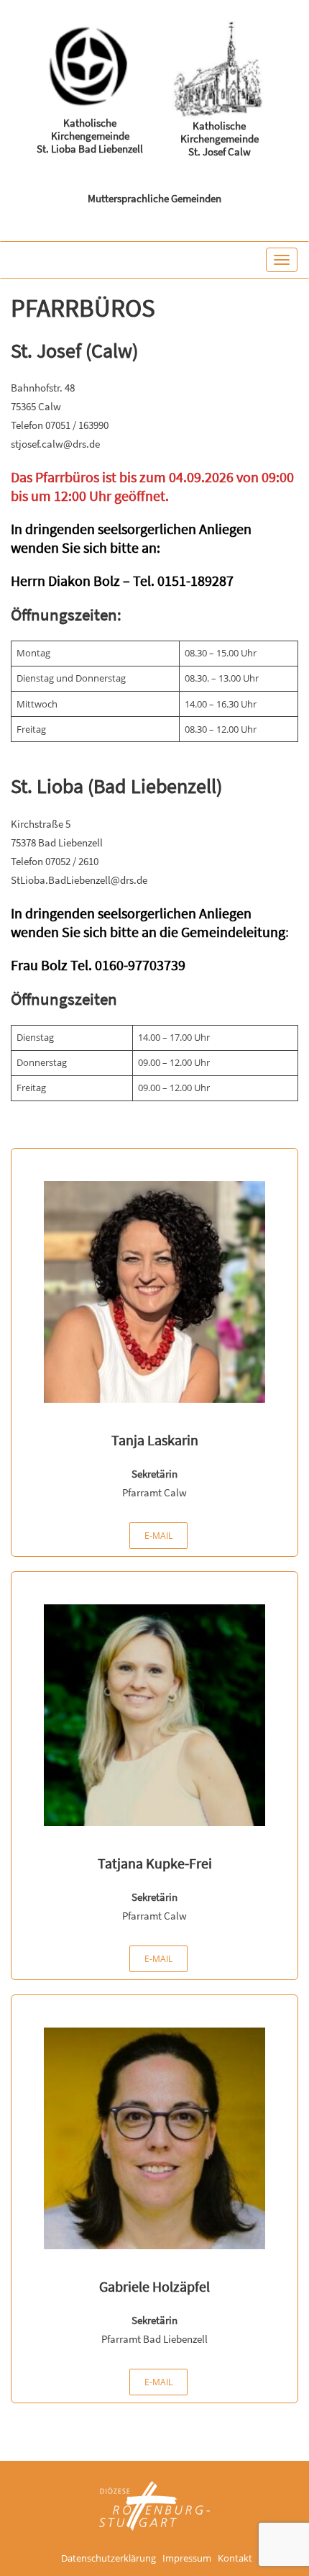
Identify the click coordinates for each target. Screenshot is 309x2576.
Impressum (187, 2559)
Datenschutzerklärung (109, 2559)
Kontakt (235, 2559)
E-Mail (158, 1536)
